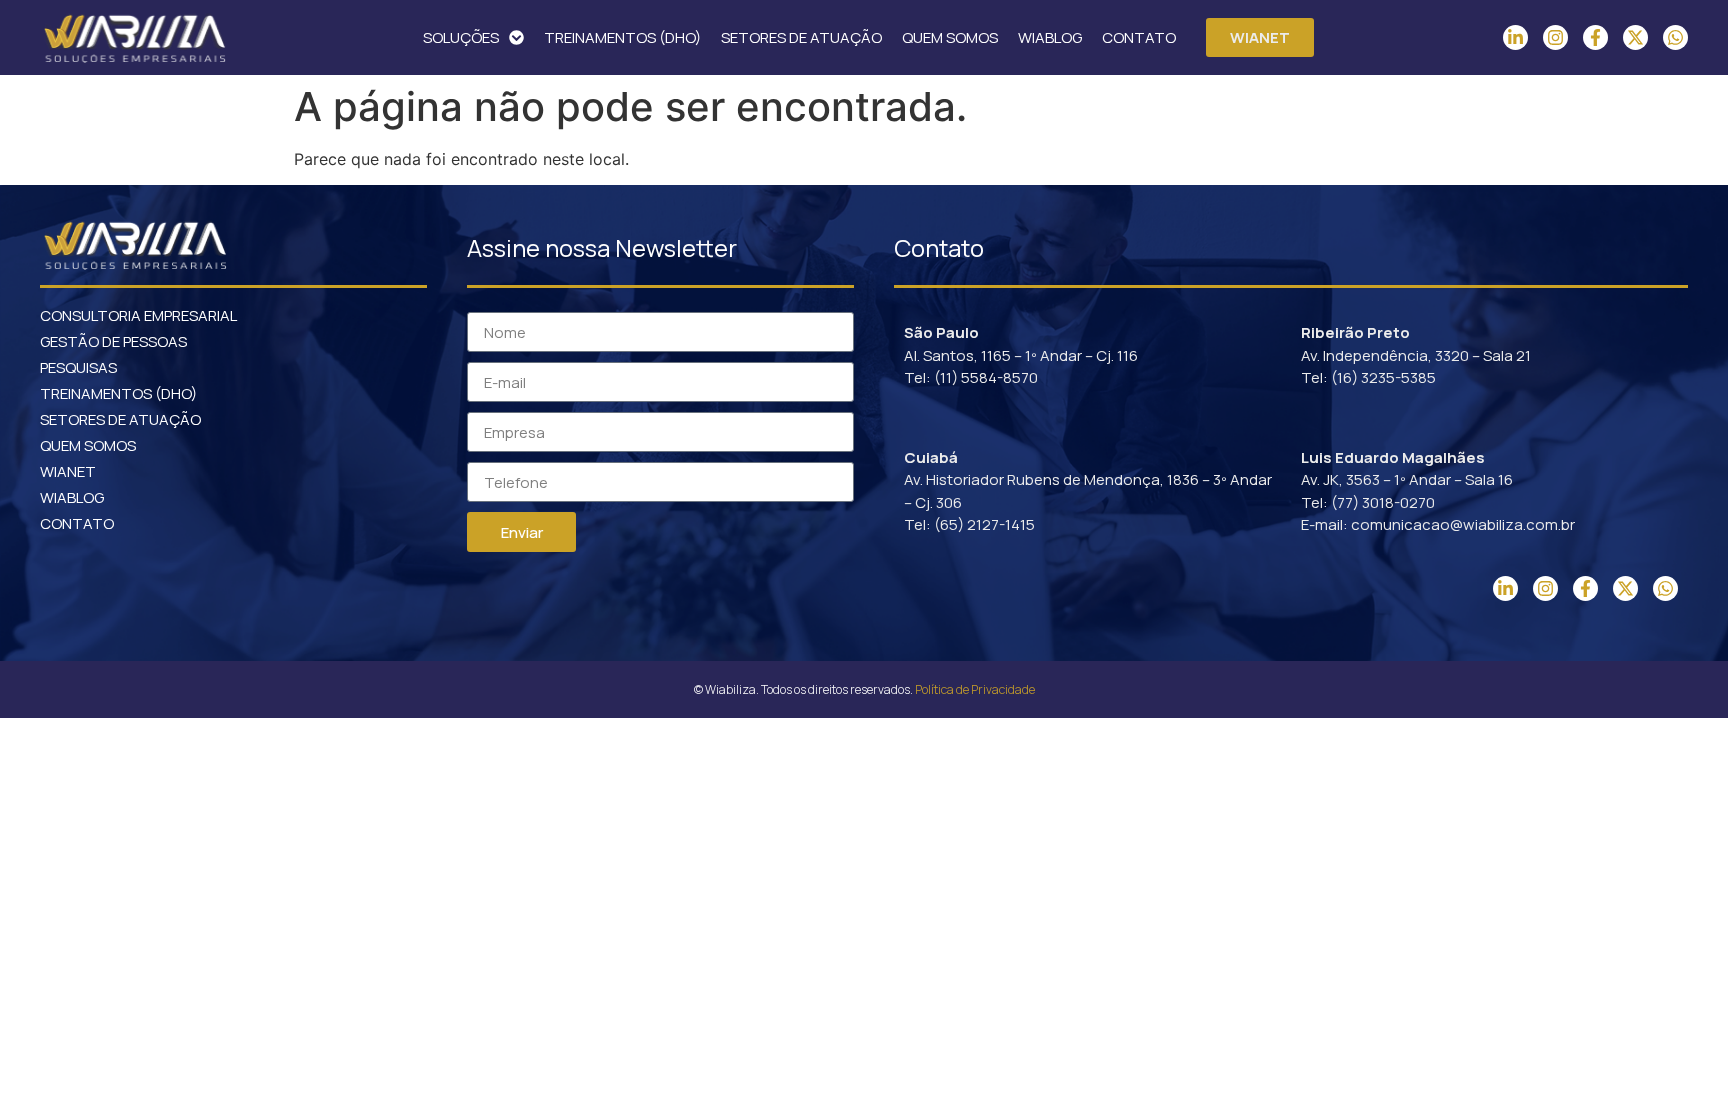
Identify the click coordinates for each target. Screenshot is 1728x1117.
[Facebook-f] (1595, 37)
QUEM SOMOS (950, 37)
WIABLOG (1050, 37)
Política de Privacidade (975, 689)
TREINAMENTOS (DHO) (622, 37)
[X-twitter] (1635, 37)
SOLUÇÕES (461, 37)
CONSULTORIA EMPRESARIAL (138, 315)
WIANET (68, 471)
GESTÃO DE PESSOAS (113, 341)
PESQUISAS (78, 367)
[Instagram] (1555, 37)
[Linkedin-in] (1515, 37)
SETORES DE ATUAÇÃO (801, 37)
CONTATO (1139, 37)
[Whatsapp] (1675, 37)
